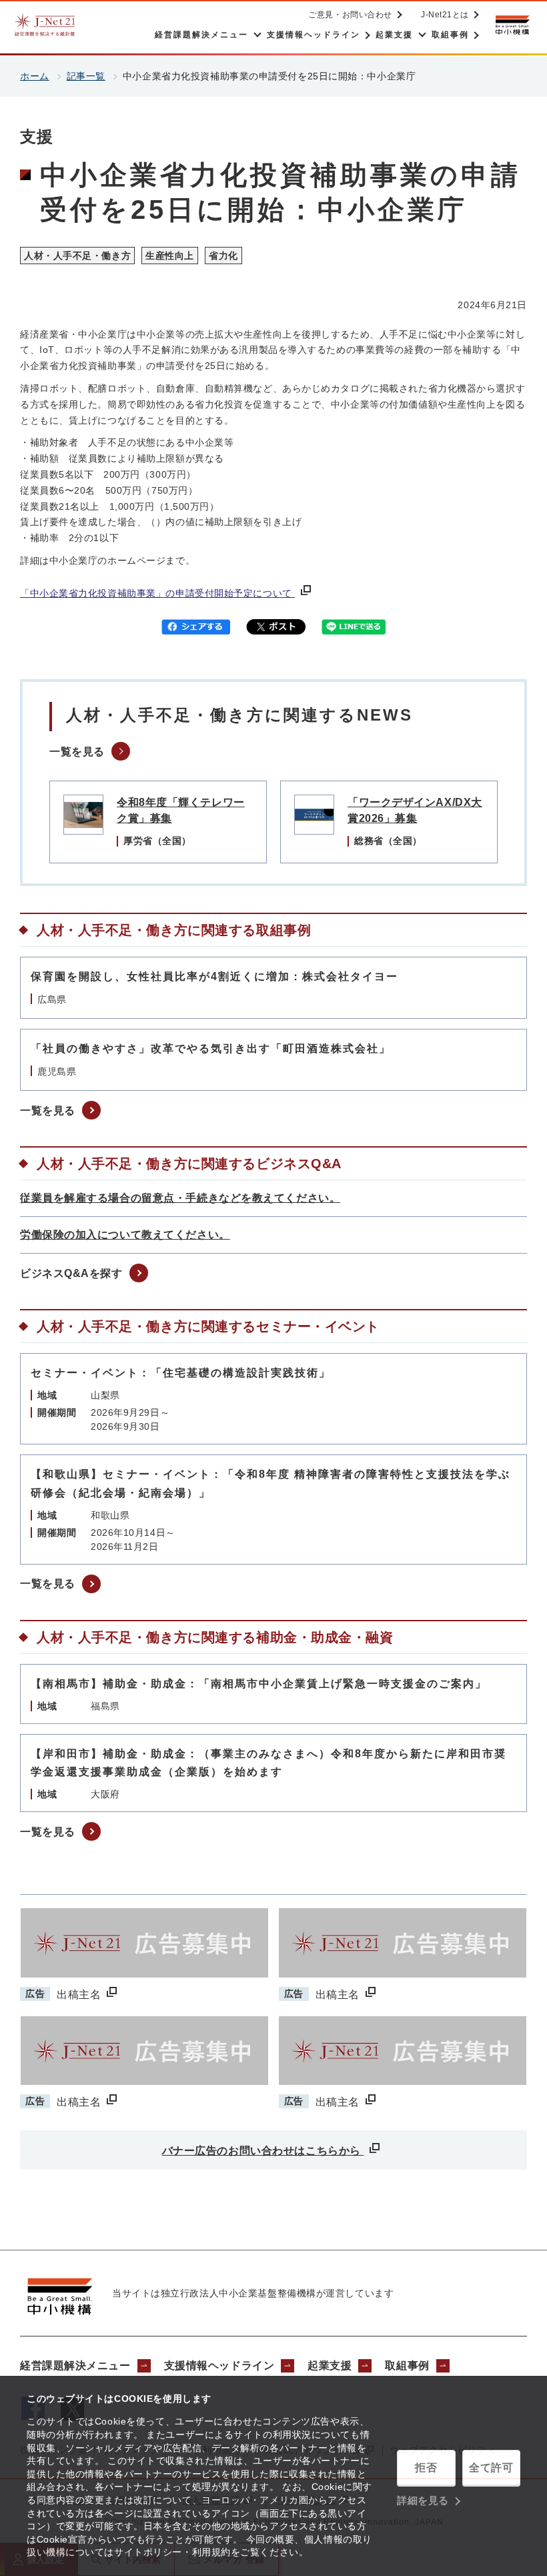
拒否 (426, 2468)
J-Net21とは (445, 15)
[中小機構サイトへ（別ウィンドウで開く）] (512, 25)
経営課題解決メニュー (75, 2366)
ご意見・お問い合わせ (350, 15)
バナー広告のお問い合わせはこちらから (263, 2151)
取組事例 (407, 2366)
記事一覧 (86, 76)
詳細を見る (423, 2500)
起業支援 (330, 2366)
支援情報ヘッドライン (219, 2366)
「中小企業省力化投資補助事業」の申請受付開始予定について (157, 593)
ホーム (35, 76)
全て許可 (491, 2468)
